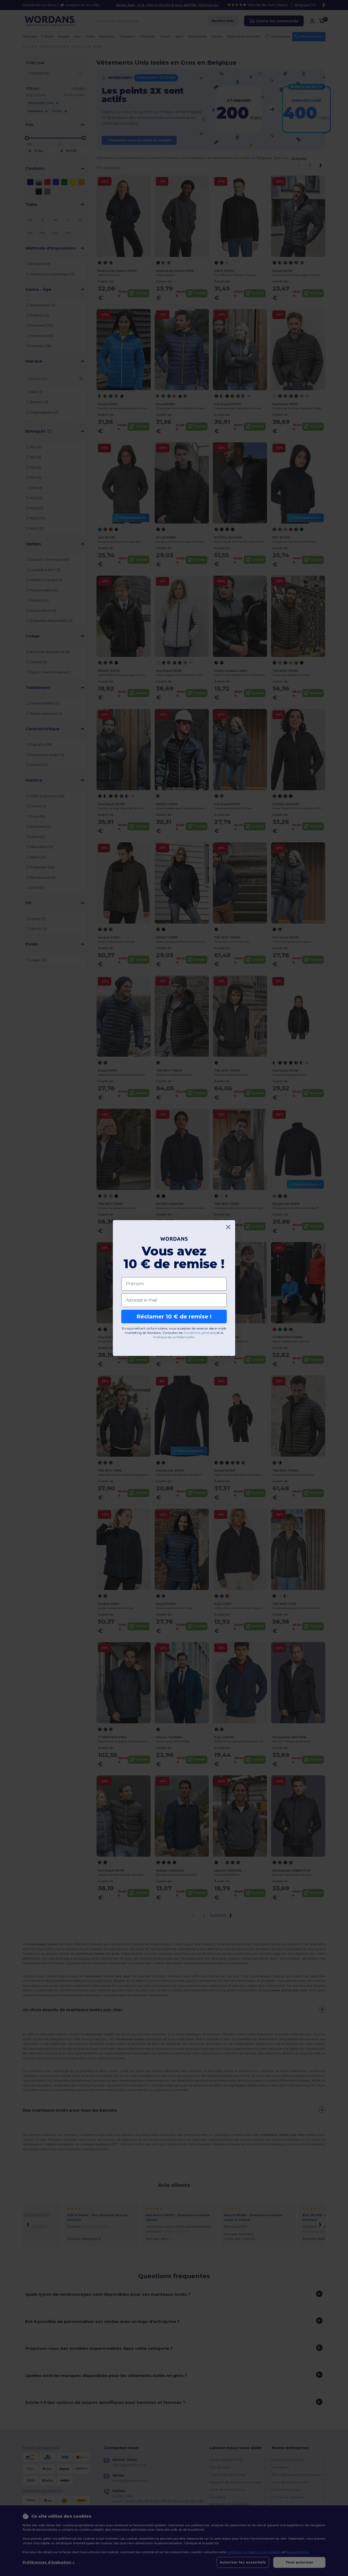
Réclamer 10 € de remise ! (174, 1317)
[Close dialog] (228, 1227)
